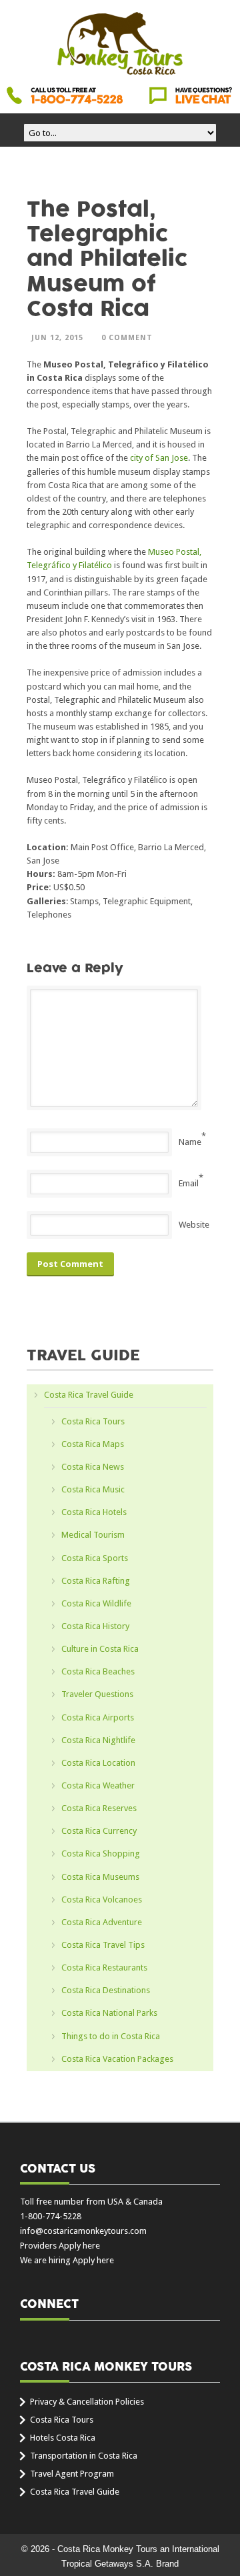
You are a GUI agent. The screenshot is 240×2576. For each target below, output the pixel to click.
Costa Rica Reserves (99, 1808)
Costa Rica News (93, 1467)
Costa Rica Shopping (101, 1853)
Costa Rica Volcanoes (102, 1899)
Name (190, 1142)
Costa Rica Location (98, 1763)
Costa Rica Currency (99, 1831)
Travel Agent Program (72, 2474)
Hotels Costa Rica (63, 2438)
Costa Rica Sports (95, 1558)
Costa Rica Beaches (98, 1671)
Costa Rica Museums (100, 1877)
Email (189, 1183)
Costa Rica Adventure (102, 1922)
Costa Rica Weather (98, 1785)
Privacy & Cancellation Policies (87, 2402)
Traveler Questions (97, 1694)
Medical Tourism (93, 1535)
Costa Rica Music (93, 1489)
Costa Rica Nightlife (98, 1740)
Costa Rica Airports (98, 1717)
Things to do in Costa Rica (111, 2036)
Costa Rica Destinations (106, 1990)
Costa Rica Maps (93, 1444)
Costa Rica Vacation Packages (117, 2059)
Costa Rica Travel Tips (103, 1945)
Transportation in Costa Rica (84, 2456)
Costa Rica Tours (93, 1421)
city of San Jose (159, 458)
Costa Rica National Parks (109, 2013)
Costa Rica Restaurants (104, 1968)
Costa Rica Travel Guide (89, 1395)
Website (194, 1225)
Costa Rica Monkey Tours (120, 45)
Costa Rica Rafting (96, 1581)
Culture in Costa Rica (100, 1649)
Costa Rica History (95, 1626)
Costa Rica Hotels (94, 1512)
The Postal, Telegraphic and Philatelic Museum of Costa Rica (107, 259)
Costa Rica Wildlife (96, 1603)
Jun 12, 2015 (57, 338)
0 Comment (127, 338)
